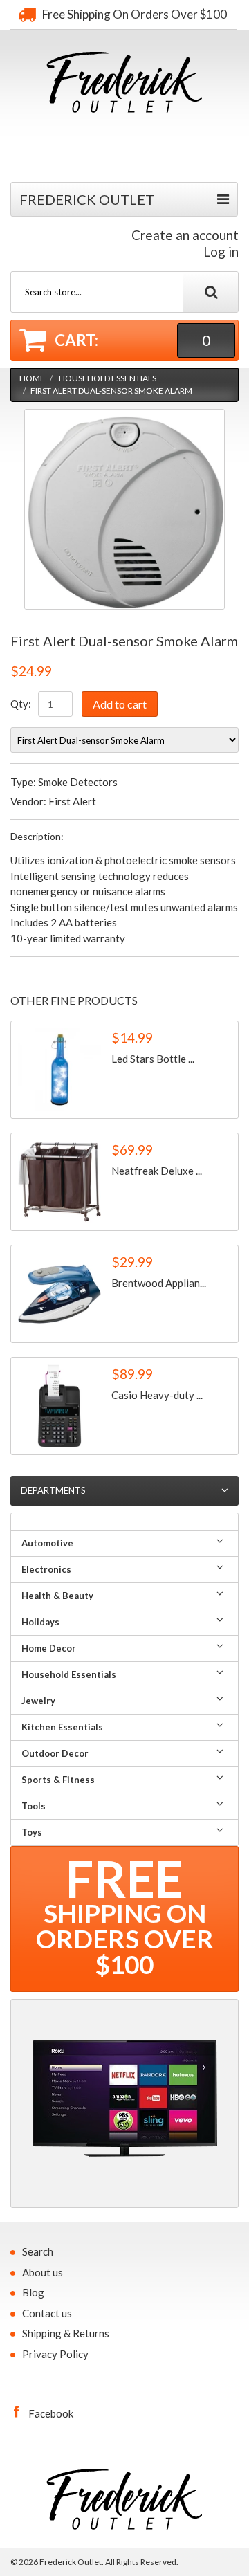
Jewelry (38, 1701)
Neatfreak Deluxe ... (157, 1171)
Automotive (47, 1543)
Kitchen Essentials (62, 1727)
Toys (32, 1832)
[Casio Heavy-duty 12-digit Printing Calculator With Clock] (59, 1406)
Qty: (21, 704)
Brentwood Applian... (159, 1283)
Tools (34, 1806)
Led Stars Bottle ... (153, 1059)
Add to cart (120, 704)
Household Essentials (108, 378)
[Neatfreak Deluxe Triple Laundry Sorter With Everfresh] (59, 1182)
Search (38, 2251)
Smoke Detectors (78, 782)
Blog (33, 2292)
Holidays (40, 1622)
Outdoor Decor (55, 1753)
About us (43, 2272)
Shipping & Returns (66, 2333)
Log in (221, 252)
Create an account (185, 235)
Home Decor (49, 1648)
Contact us (47, 2313)
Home (32, 378)
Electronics (46, 1569)
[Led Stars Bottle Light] (59, 1070)
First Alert (72, 801)
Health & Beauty (57, 1596)
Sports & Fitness (58, 1780)
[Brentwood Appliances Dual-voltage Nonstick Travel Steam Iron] (59, 1294)
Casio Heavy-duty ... (157, 1395)
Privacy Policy (55, 2354)
